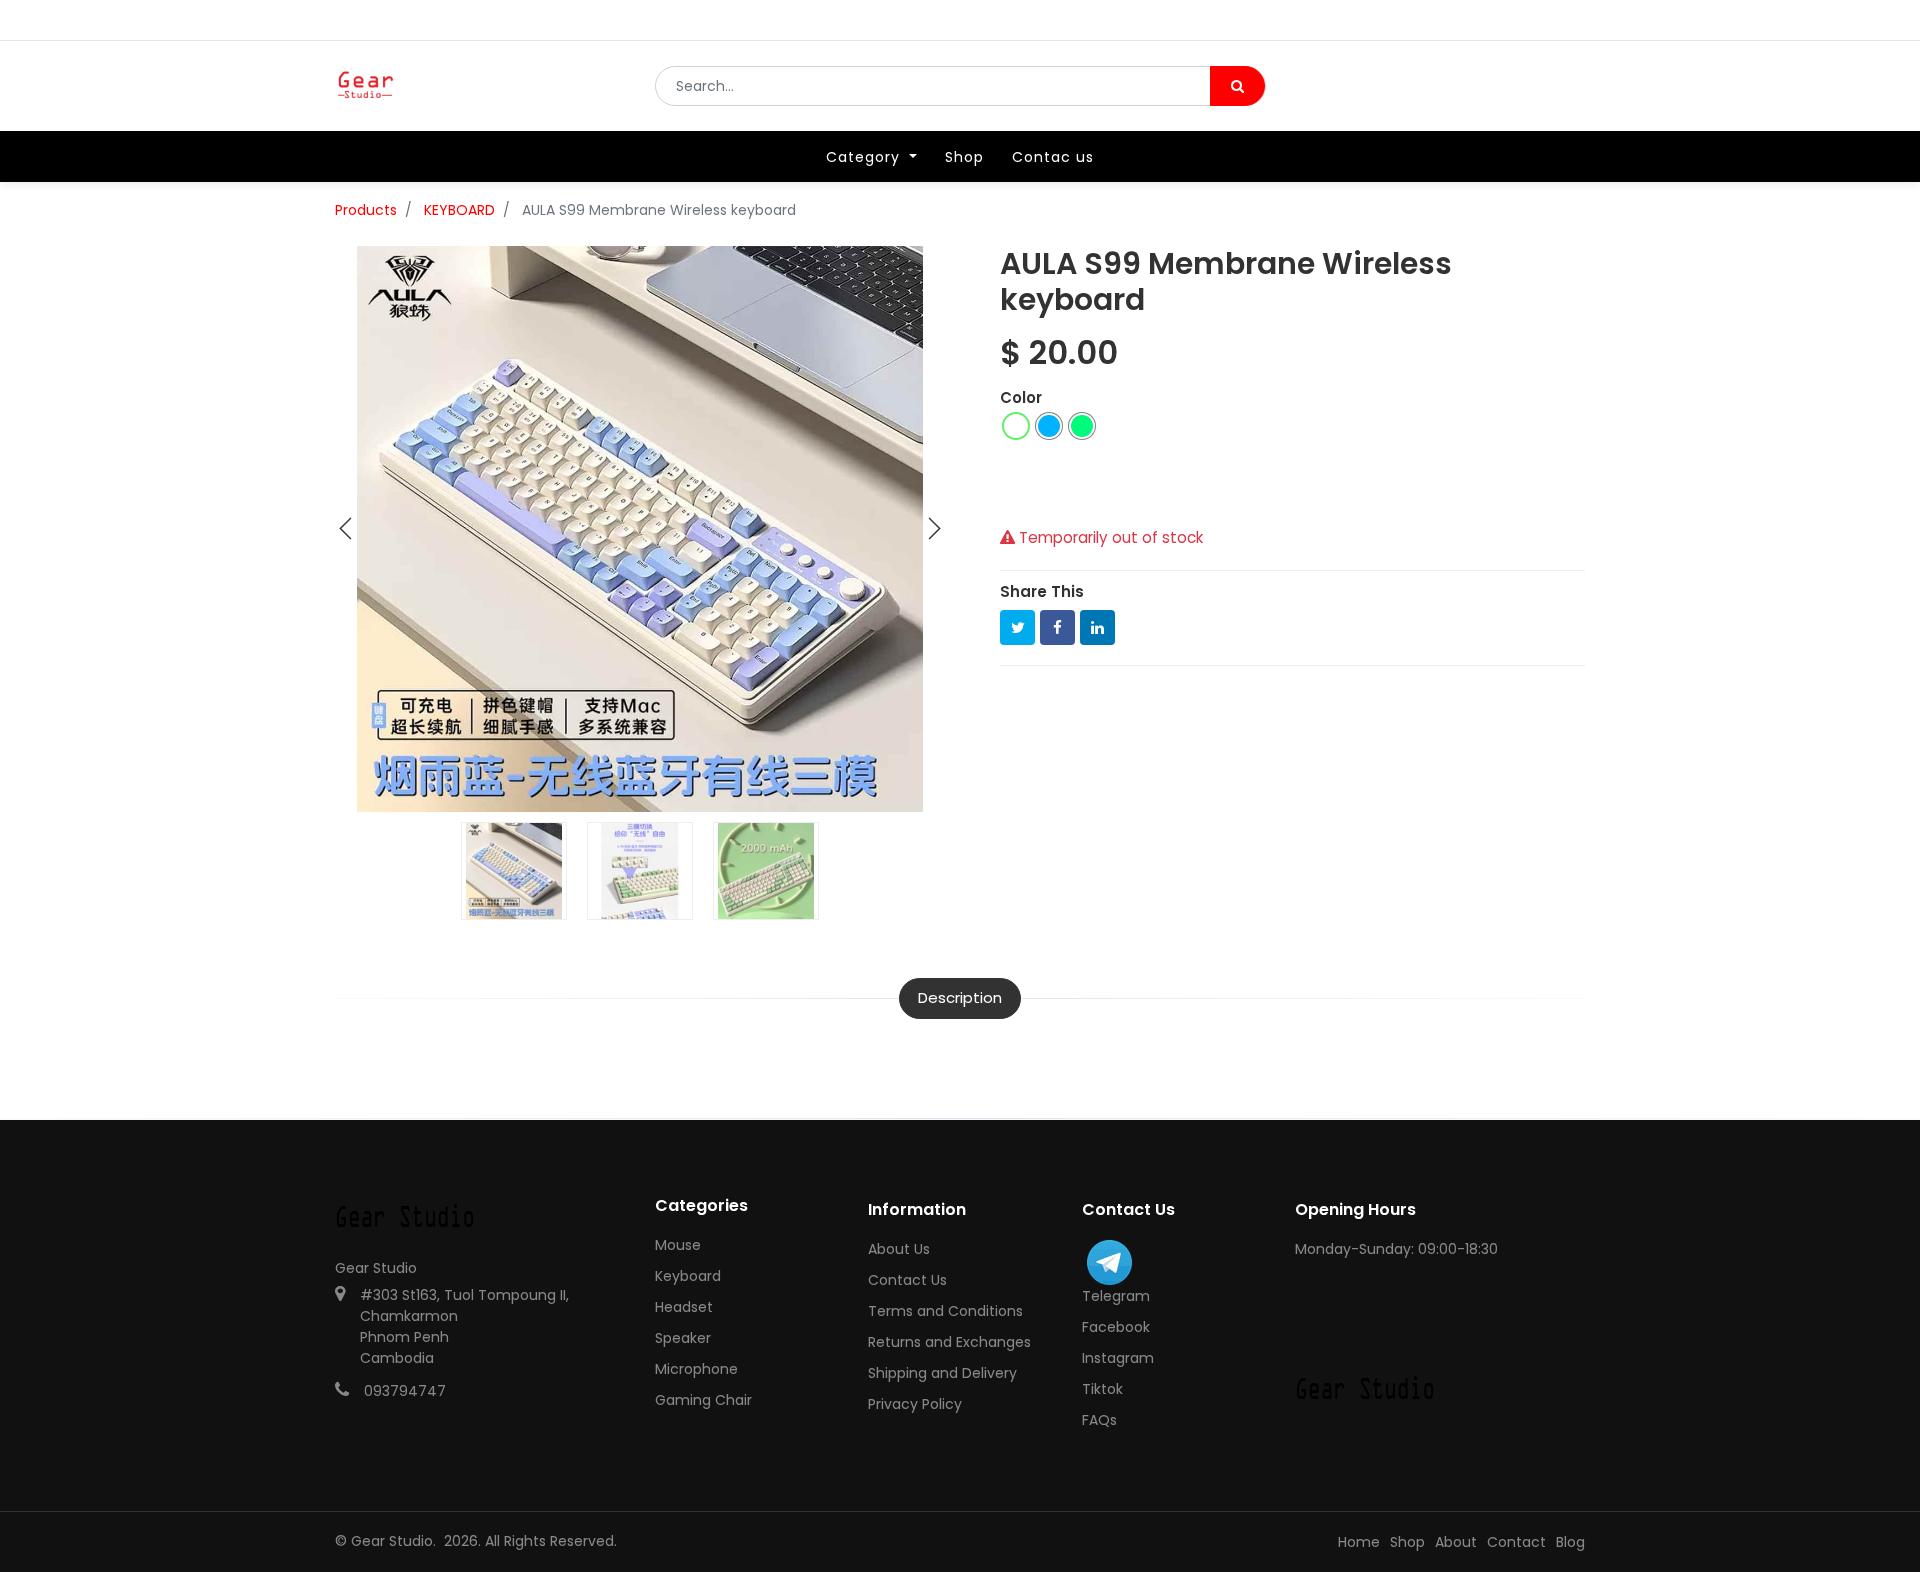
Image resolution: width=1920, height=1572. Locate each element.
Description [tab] (960, 997)
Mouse (678, 1245)
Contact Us (907, 1280)
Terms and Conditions (945, 1311)
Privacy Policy (915, 1404)
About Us (899, 1249)
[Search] (1237, 86)
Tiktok (1102, 1389)
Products (366, 210)
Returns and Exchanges (949, 1342)
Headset (684, 1307)
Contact (1516, 1542)
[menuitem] (964, 157)
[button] (346, 529)
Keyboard (688, 1276)
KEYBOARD (459, 210)
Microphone (696, 1369)
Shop (1407, 1542)
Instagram (1118, 1358)
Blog (1570, 1542)
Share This (1042, 591)
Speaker (683, 1338)
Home (1359, 1542)
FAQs (1099, 1420)
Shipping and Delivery (942, 1373)
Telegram (1116, 1296)
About (1456, 1542)
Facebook (1116, 1327)
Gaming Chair (703, 1400)
